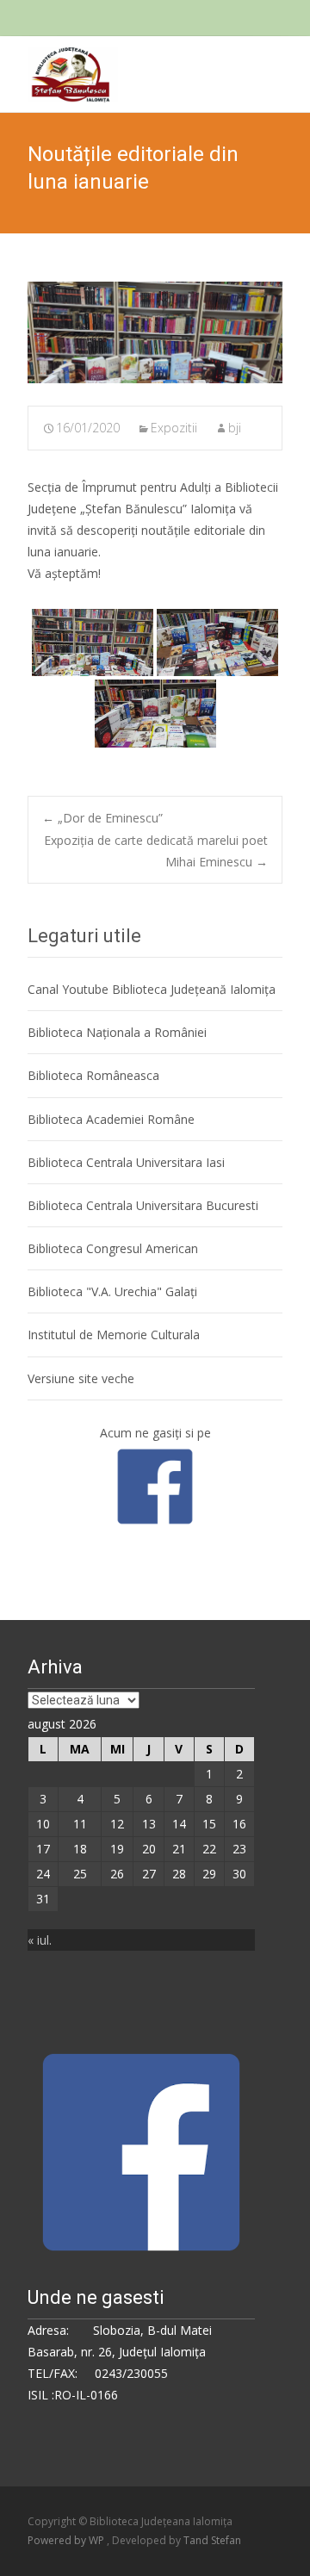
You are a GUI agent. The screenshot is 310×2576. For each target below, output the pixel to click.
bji (235, 428)
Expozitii (174, 428)
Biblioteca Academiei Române (111, 1119)
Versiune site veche (81, 1378)
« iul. (40, 1940)
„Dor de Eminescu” (102, 818)
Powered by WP (67, 2540)
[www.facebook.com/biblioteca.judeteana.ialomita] (155, 1485)
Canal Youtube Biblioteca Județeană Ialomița (152, 989)
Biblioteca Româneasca (93, 1075)
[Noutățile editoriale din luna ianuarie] (155, 332)
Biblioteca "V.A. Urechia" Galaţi (112, 1291)
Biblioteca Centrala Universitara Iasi (126, 1162)
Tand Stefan (212, 2540)
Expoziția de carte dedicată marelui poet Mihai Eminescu (156, 851)
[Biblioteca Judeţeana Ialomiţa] (59, 71)
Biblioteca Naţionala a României (117, 1032)
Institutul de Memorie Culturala (114, 1335)
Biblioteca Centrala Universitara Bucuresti (143, 1205)
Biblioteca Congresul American (113, 1248)
